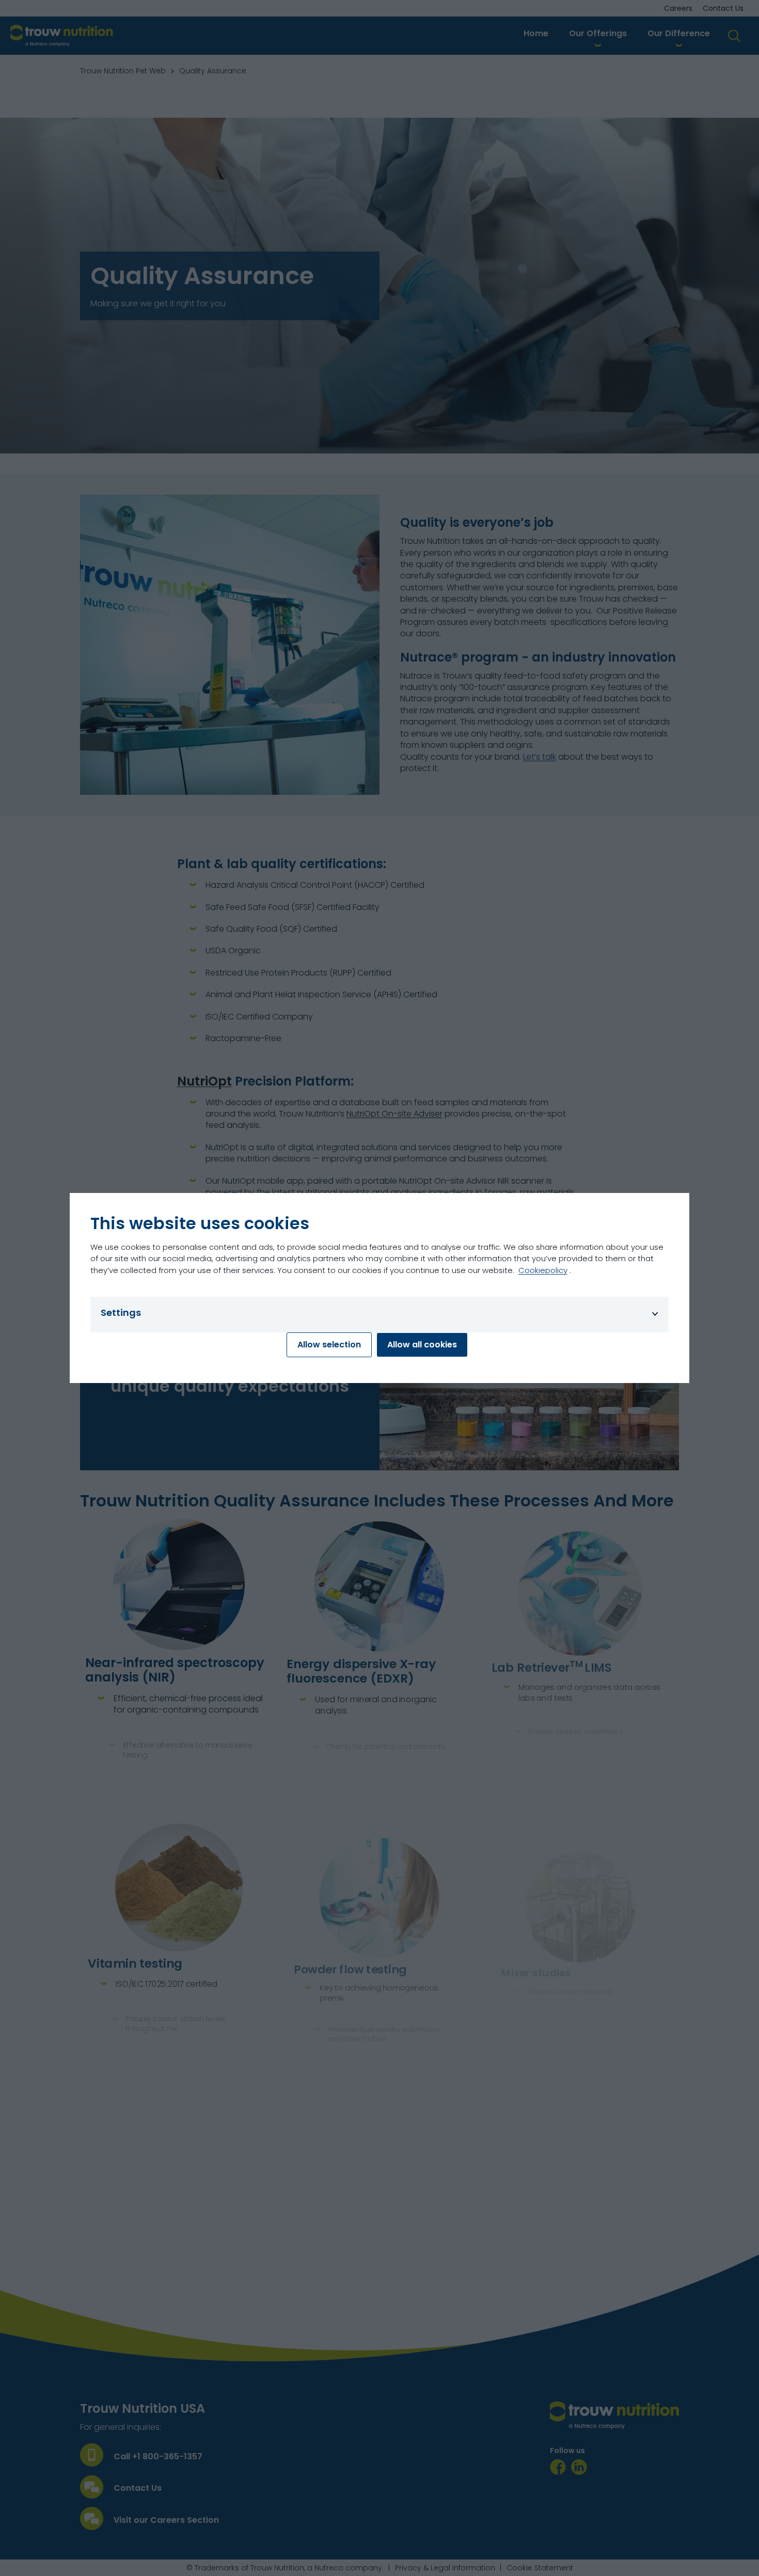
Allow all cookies (422, 1345)
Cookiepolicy (543, 1270)
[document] (379, 1288)
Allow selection (329, 1345)
